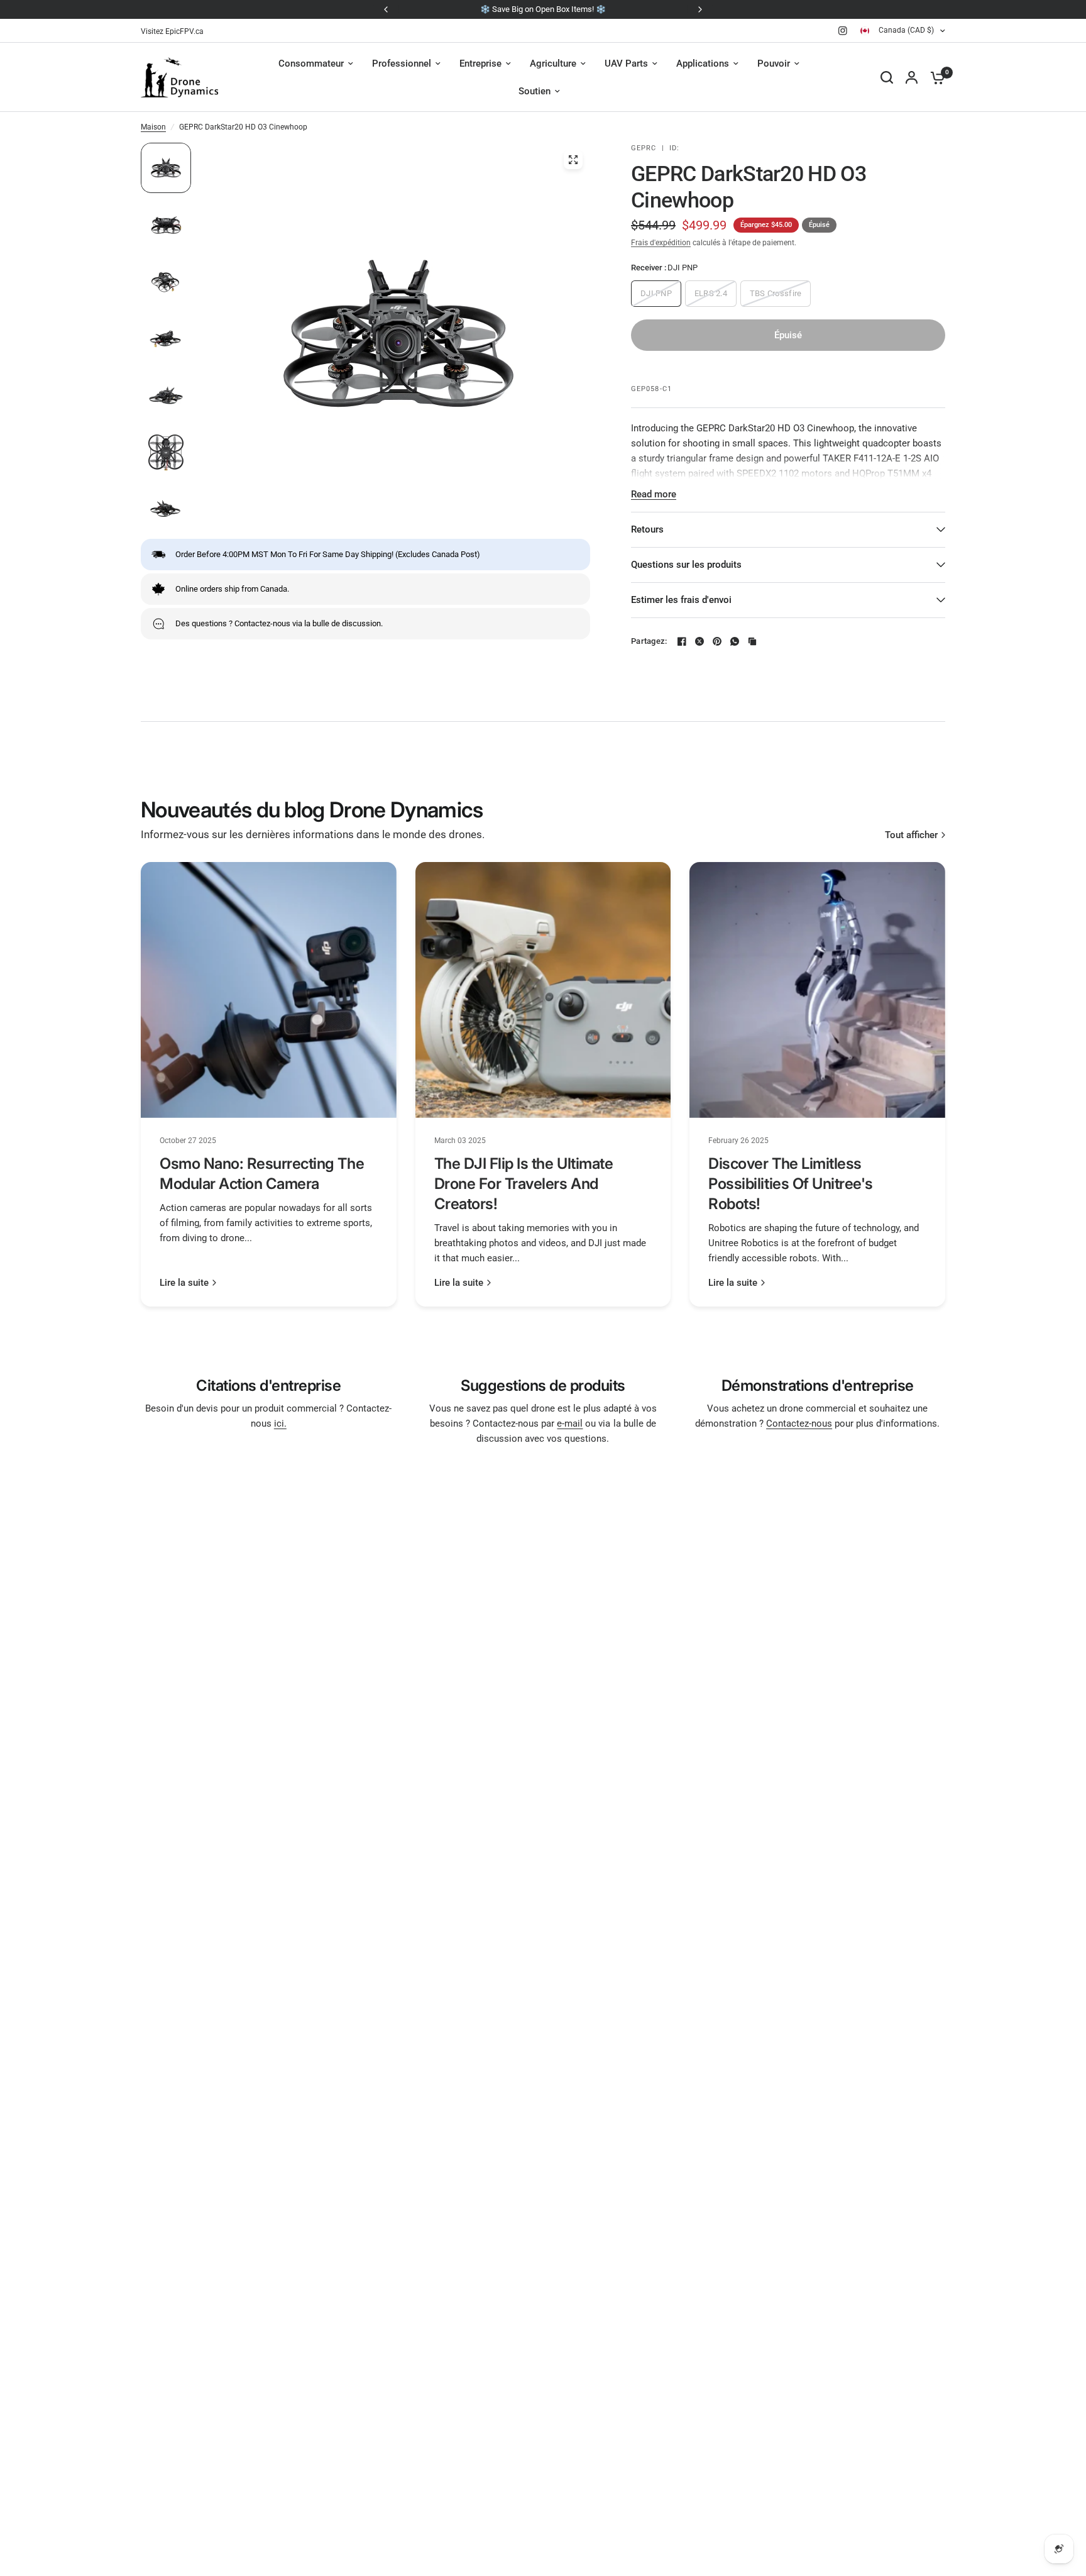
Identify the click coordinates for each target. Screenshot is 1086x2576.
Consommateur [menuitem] (311, 64)
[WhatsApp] (735, 641)
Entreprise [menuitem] (480, 64)
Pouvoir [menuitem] (774, 64)
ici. (280, 1423)
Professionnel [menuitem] (402, 64)
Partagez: (649, 641)
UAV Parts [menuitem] (626, 64)
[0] (935, 77)
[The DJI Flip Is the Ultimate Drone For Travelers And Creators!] (543, 990)
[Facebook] (682, 641)
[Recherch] (887, 77)
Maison (153, 127)
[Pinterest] (717, 641)
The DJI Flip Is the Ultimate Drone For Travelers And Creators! (524, 1184)
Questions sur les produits (686, 565)
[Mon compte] (912, 77)
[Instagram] (843, 31)
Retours (647, 529)
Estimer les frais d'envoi (681, 600)
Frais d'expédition (661, 243)
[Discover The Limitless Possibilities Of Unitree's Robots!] (817, 990)
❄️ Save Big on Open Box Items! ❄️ (543, 9)
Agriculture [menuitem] (553, 64)
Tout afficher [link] (911, 835)
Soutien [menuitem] (535, 91)
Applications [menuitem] (703, 64)
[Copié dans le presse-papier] (752, 641)
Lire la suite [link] (184, 1283)
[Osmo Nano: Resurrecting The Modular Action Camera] (269, 990)
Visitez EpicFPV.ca (172, 31)
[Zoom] (573, 160)
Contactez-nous (799, 1423)
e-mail (570, 1423)
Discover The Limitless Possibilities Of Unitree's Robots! (791, 1184)
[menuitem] (175, 32)
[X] (699, 641)
